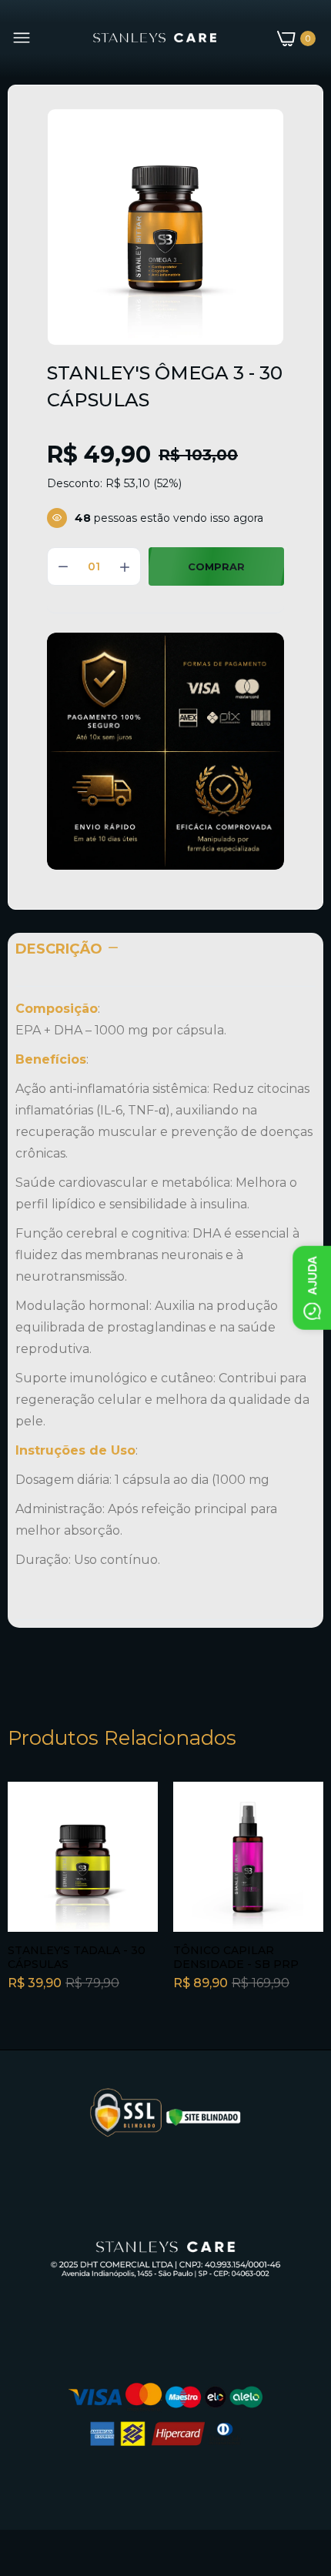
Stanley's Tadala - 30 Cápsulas (77, 1957)
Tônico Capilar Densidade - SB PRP (236, 1957)
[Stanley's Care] (155, 38)
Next (304, 1910)
